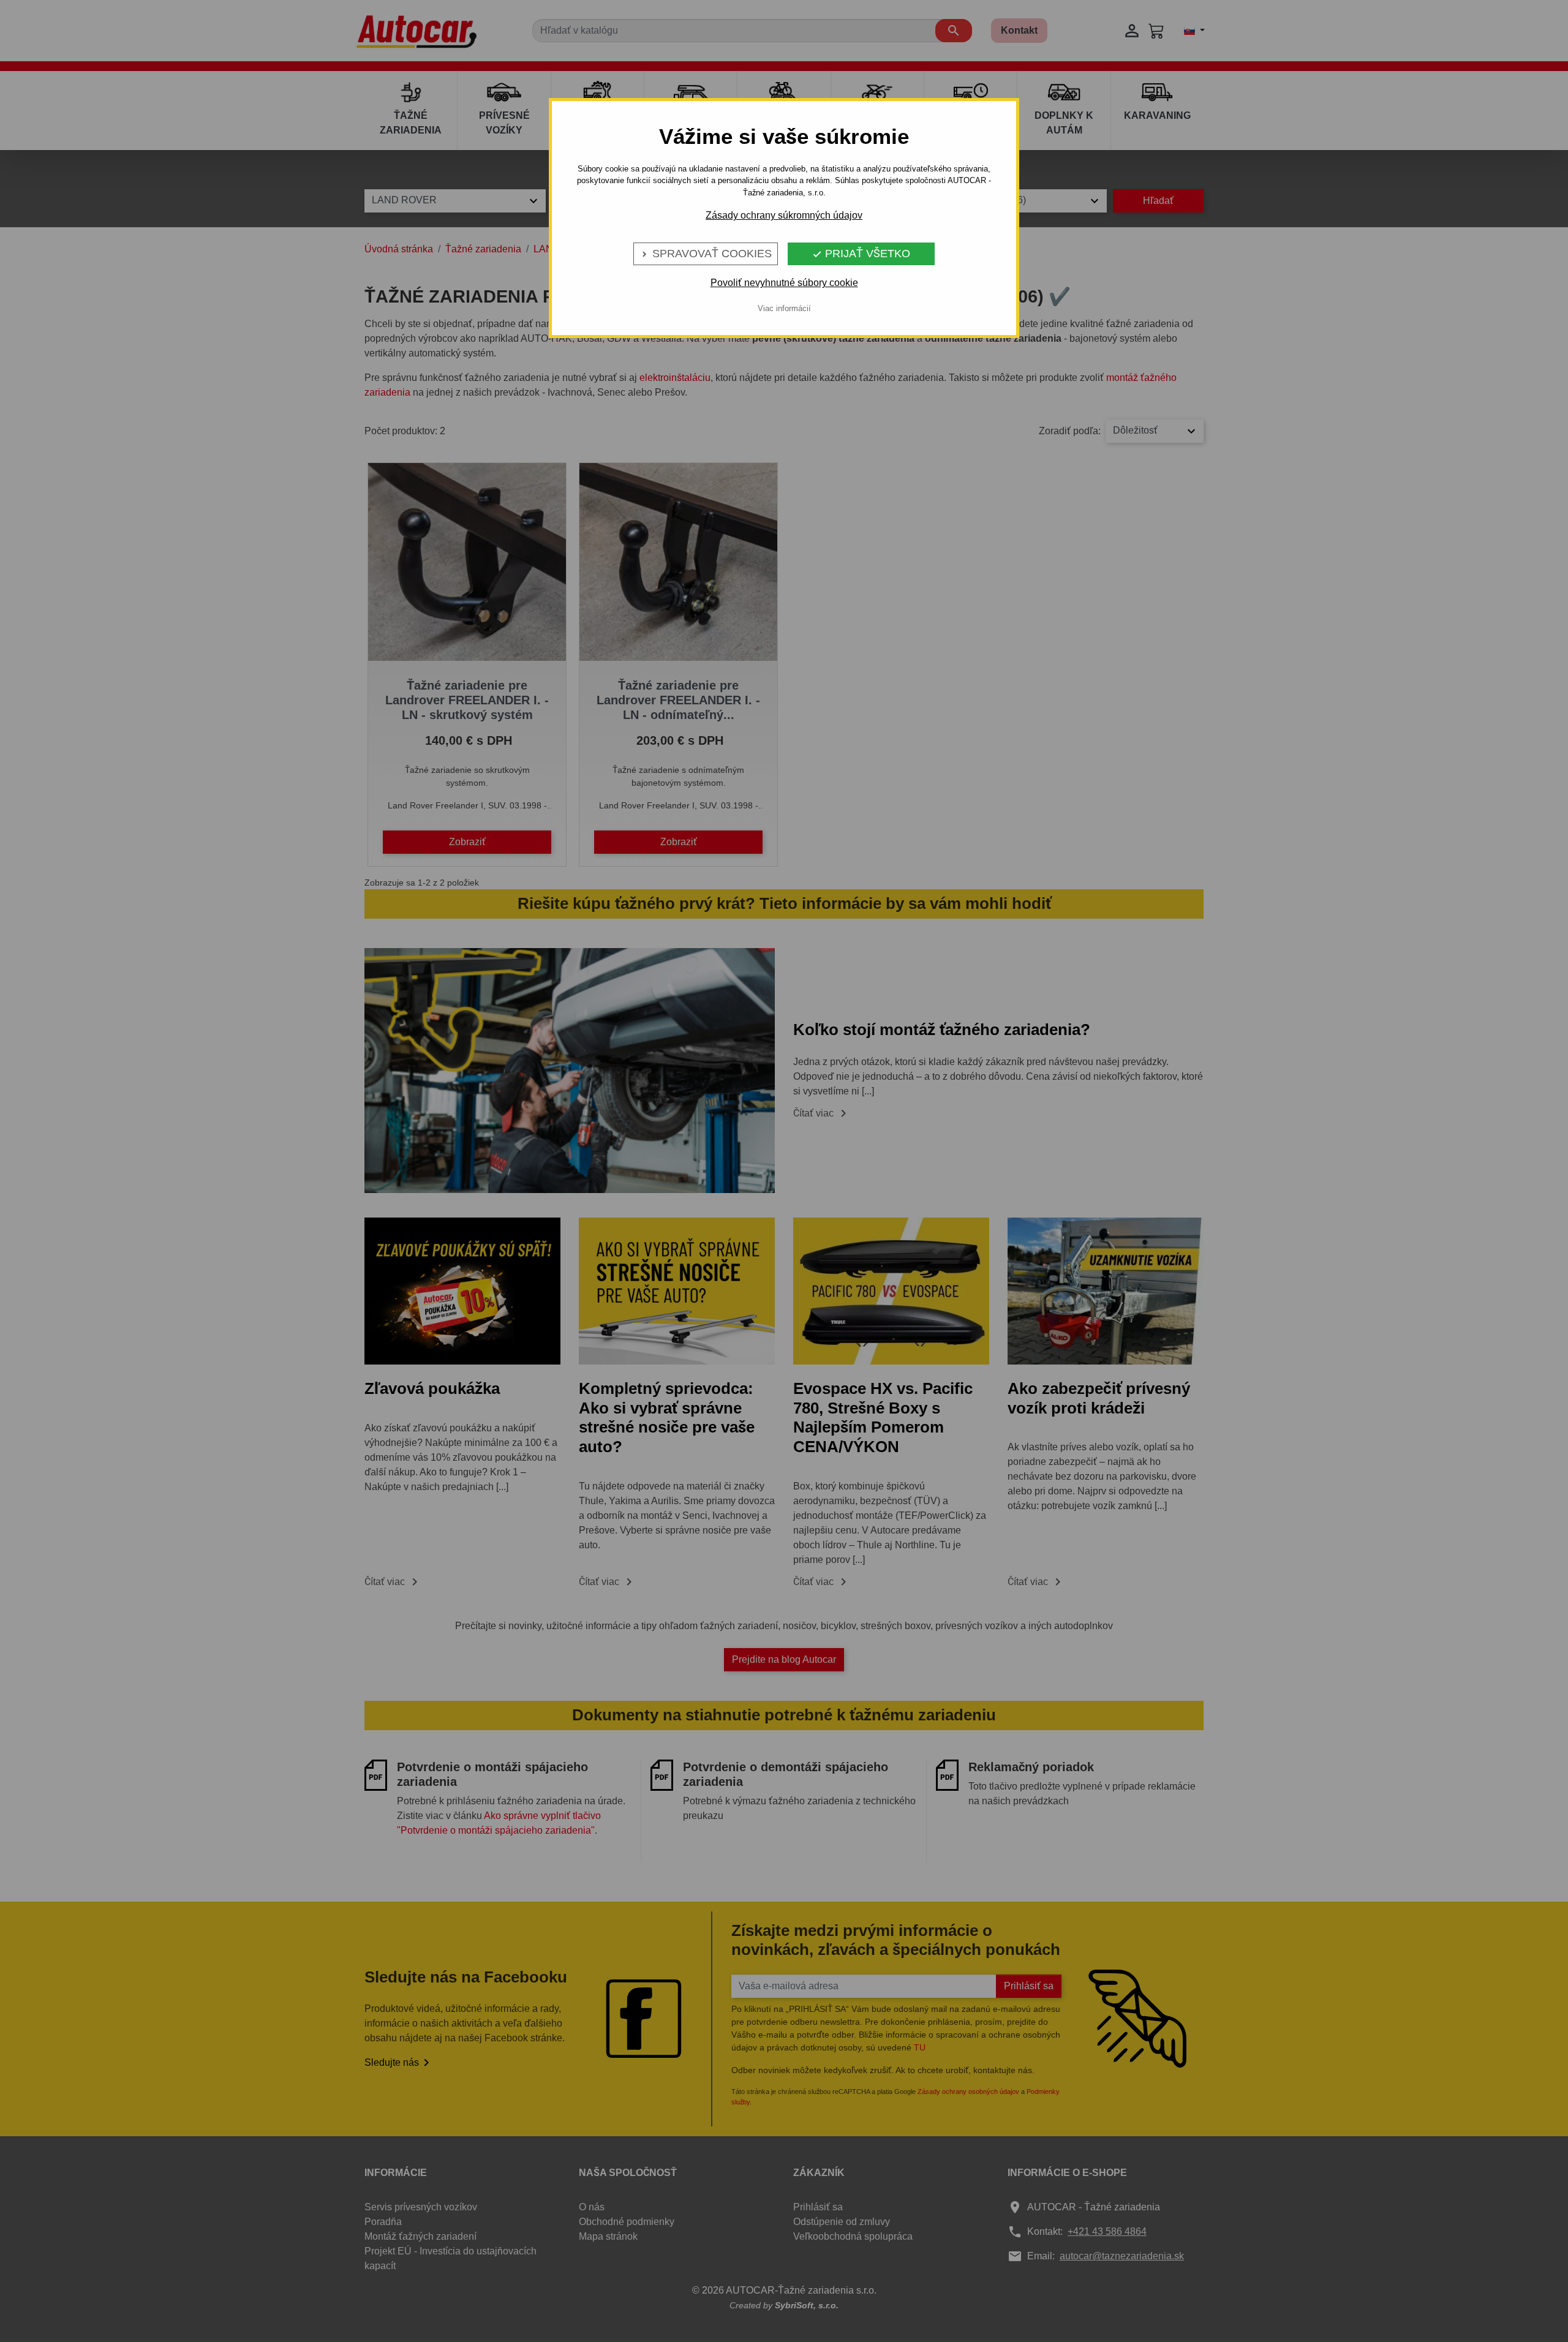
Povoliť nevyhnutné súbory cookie (784, 283)
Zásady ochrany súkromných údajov (784, 215)
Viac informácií (784, 308)
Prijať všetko (861, 254)
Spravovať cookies (706, 254)
